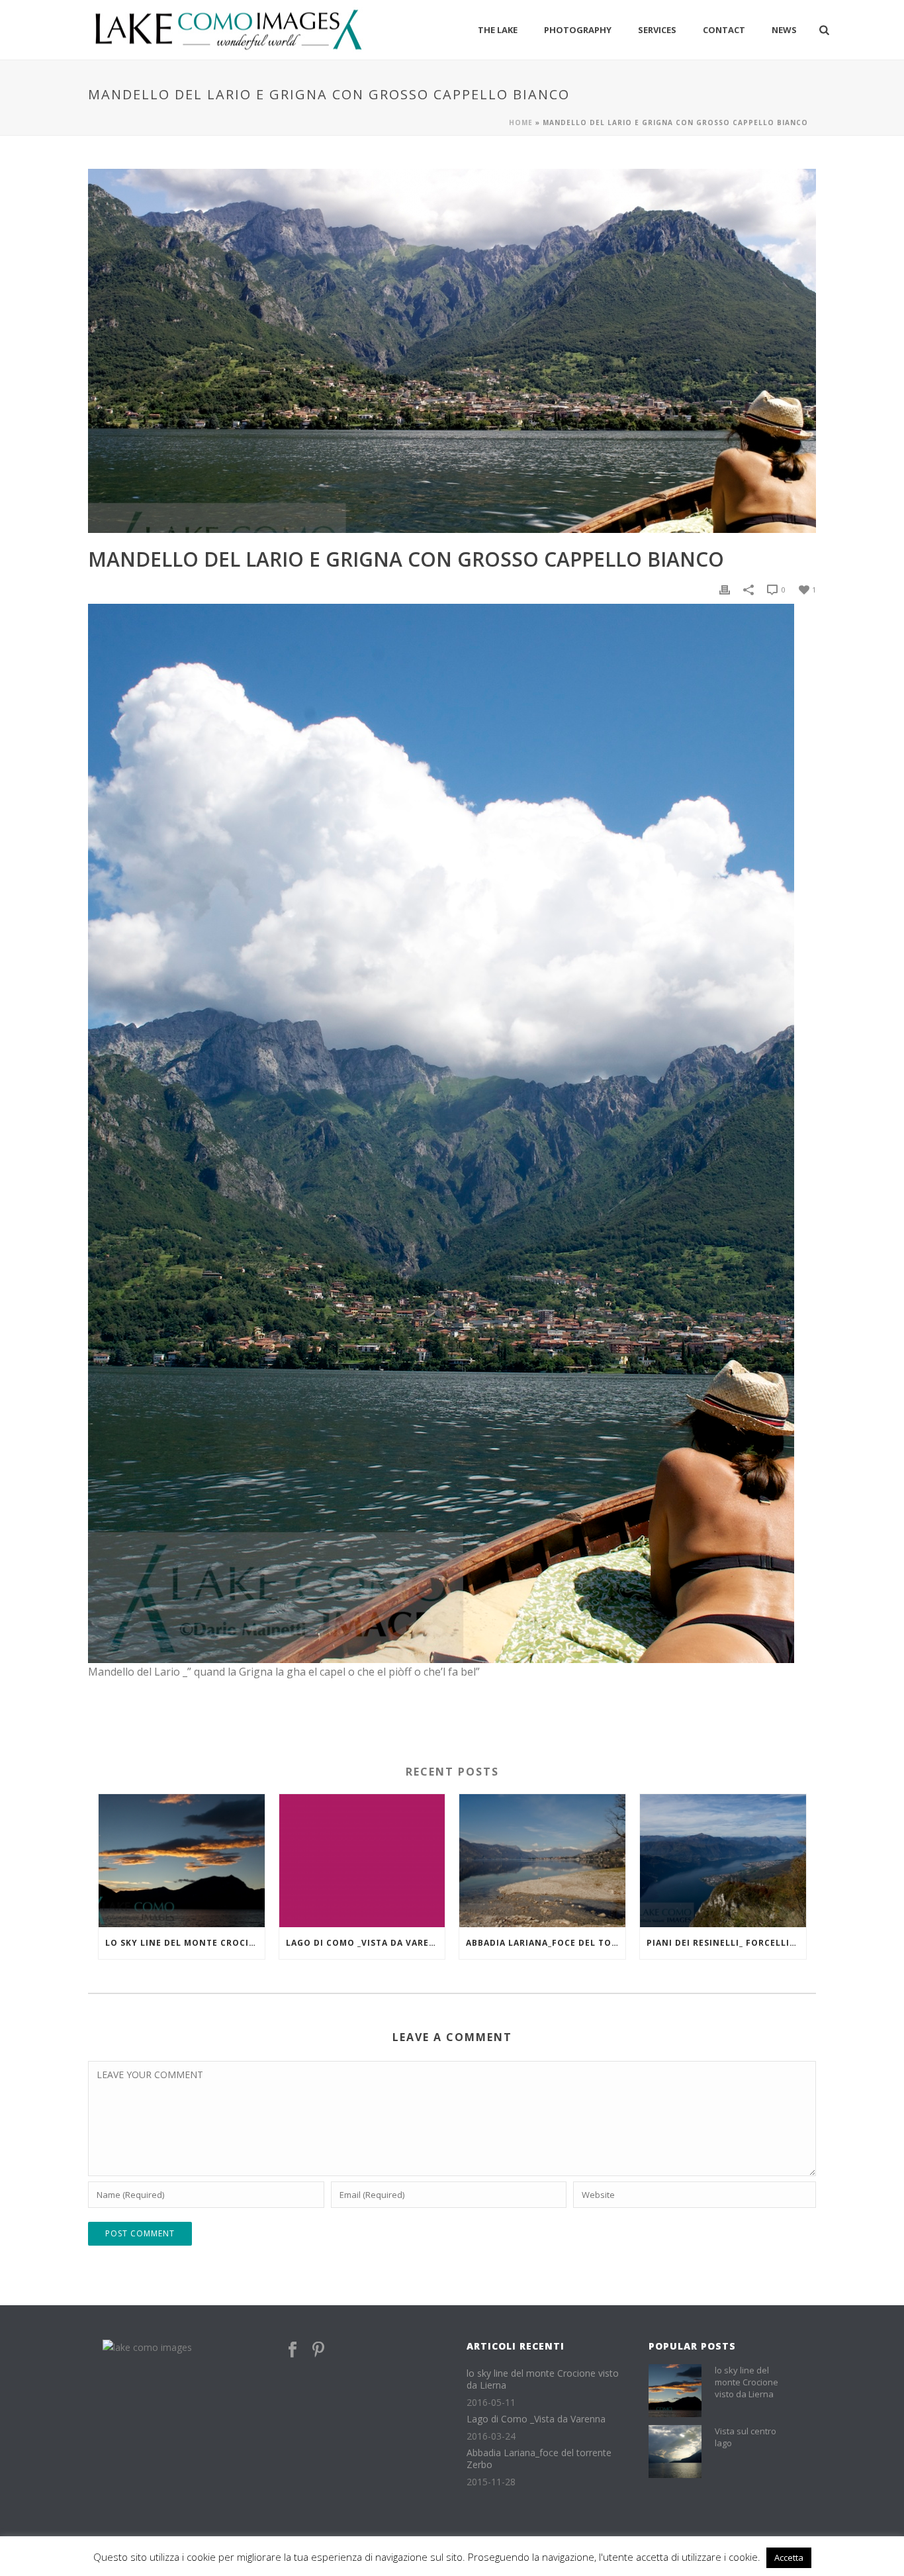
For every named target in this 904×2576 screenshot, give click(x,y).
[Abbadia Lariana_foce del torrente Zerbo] (542, 1861)
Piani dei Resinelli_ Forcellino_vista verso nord (726, 1943)
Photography (578, 30)
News (784, 30)
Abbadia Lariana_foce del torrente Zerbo (546, 1943)
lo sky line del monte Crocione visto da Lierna (185, 1943)
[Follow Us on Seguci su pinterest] (318, 2350)
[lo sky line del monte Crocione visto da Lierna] (182, 1861)
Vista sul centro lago (746, 2437)
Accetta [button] (789, 2557)
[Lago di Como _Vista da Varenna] (362, 1861)
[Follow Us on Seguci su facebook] (293, 2350)
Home (521, 122)
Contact (724, 30)
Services (657, 30)
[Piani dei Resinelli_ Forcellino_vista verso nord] (723, 1861)
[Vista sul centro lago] (675, 2452)
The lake (498, 30)
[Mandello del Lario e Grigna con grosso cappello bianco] (452, 351)
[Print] (725, 589)
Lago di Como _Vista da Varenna (366, 1943)
